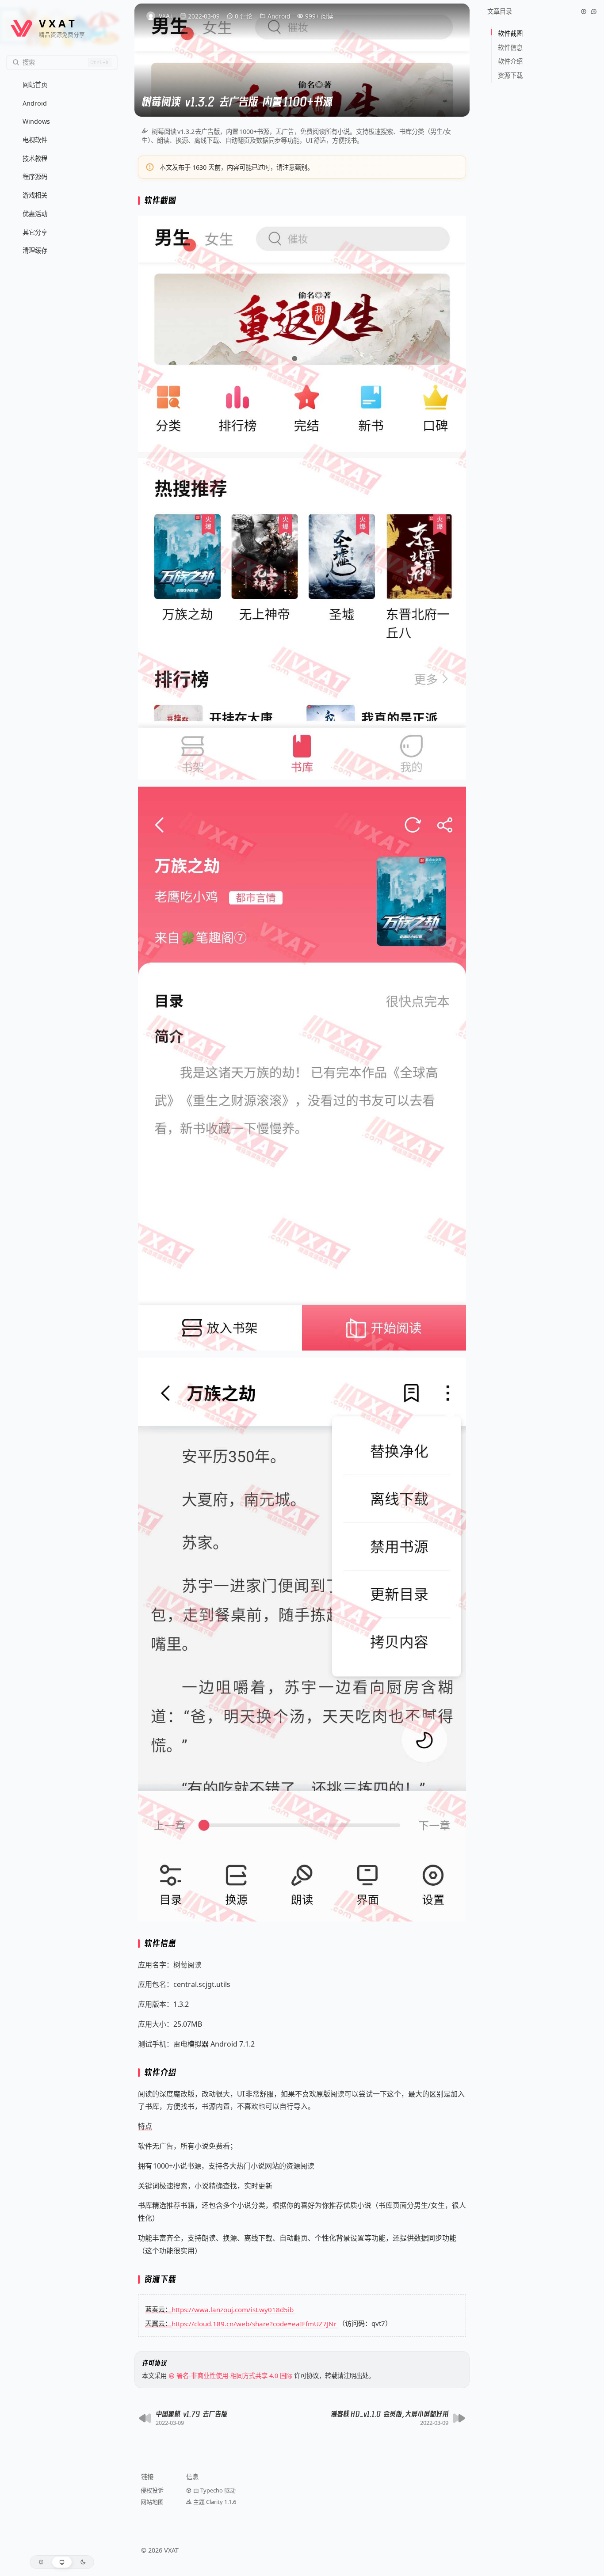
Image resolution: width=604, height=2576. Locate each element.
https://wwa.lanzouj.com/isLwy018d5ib (233, 2309)
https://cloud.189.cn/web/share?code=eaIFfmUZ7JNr (254, 2323)
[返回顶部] (584, 11)
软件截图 (511, 33)
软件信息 (511, 48)
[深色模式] (83, 2562)
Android (279, 16)
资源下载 (510, 75)
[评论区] (594, 11)
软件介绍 (511, 61)
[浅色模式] (41, 2562)
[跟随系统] (62, 2562)
